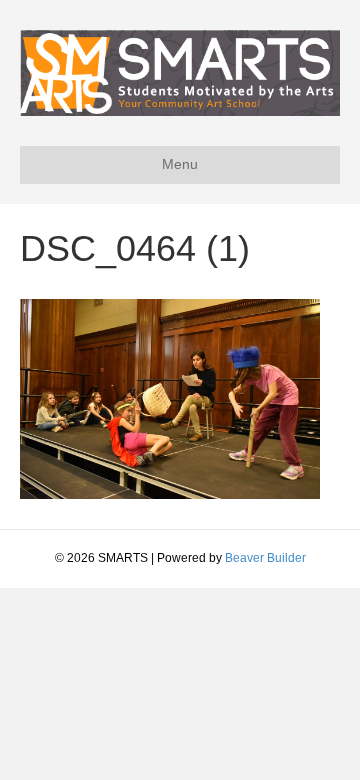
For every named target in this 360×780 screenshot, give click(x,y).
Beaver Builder (265, 558)
